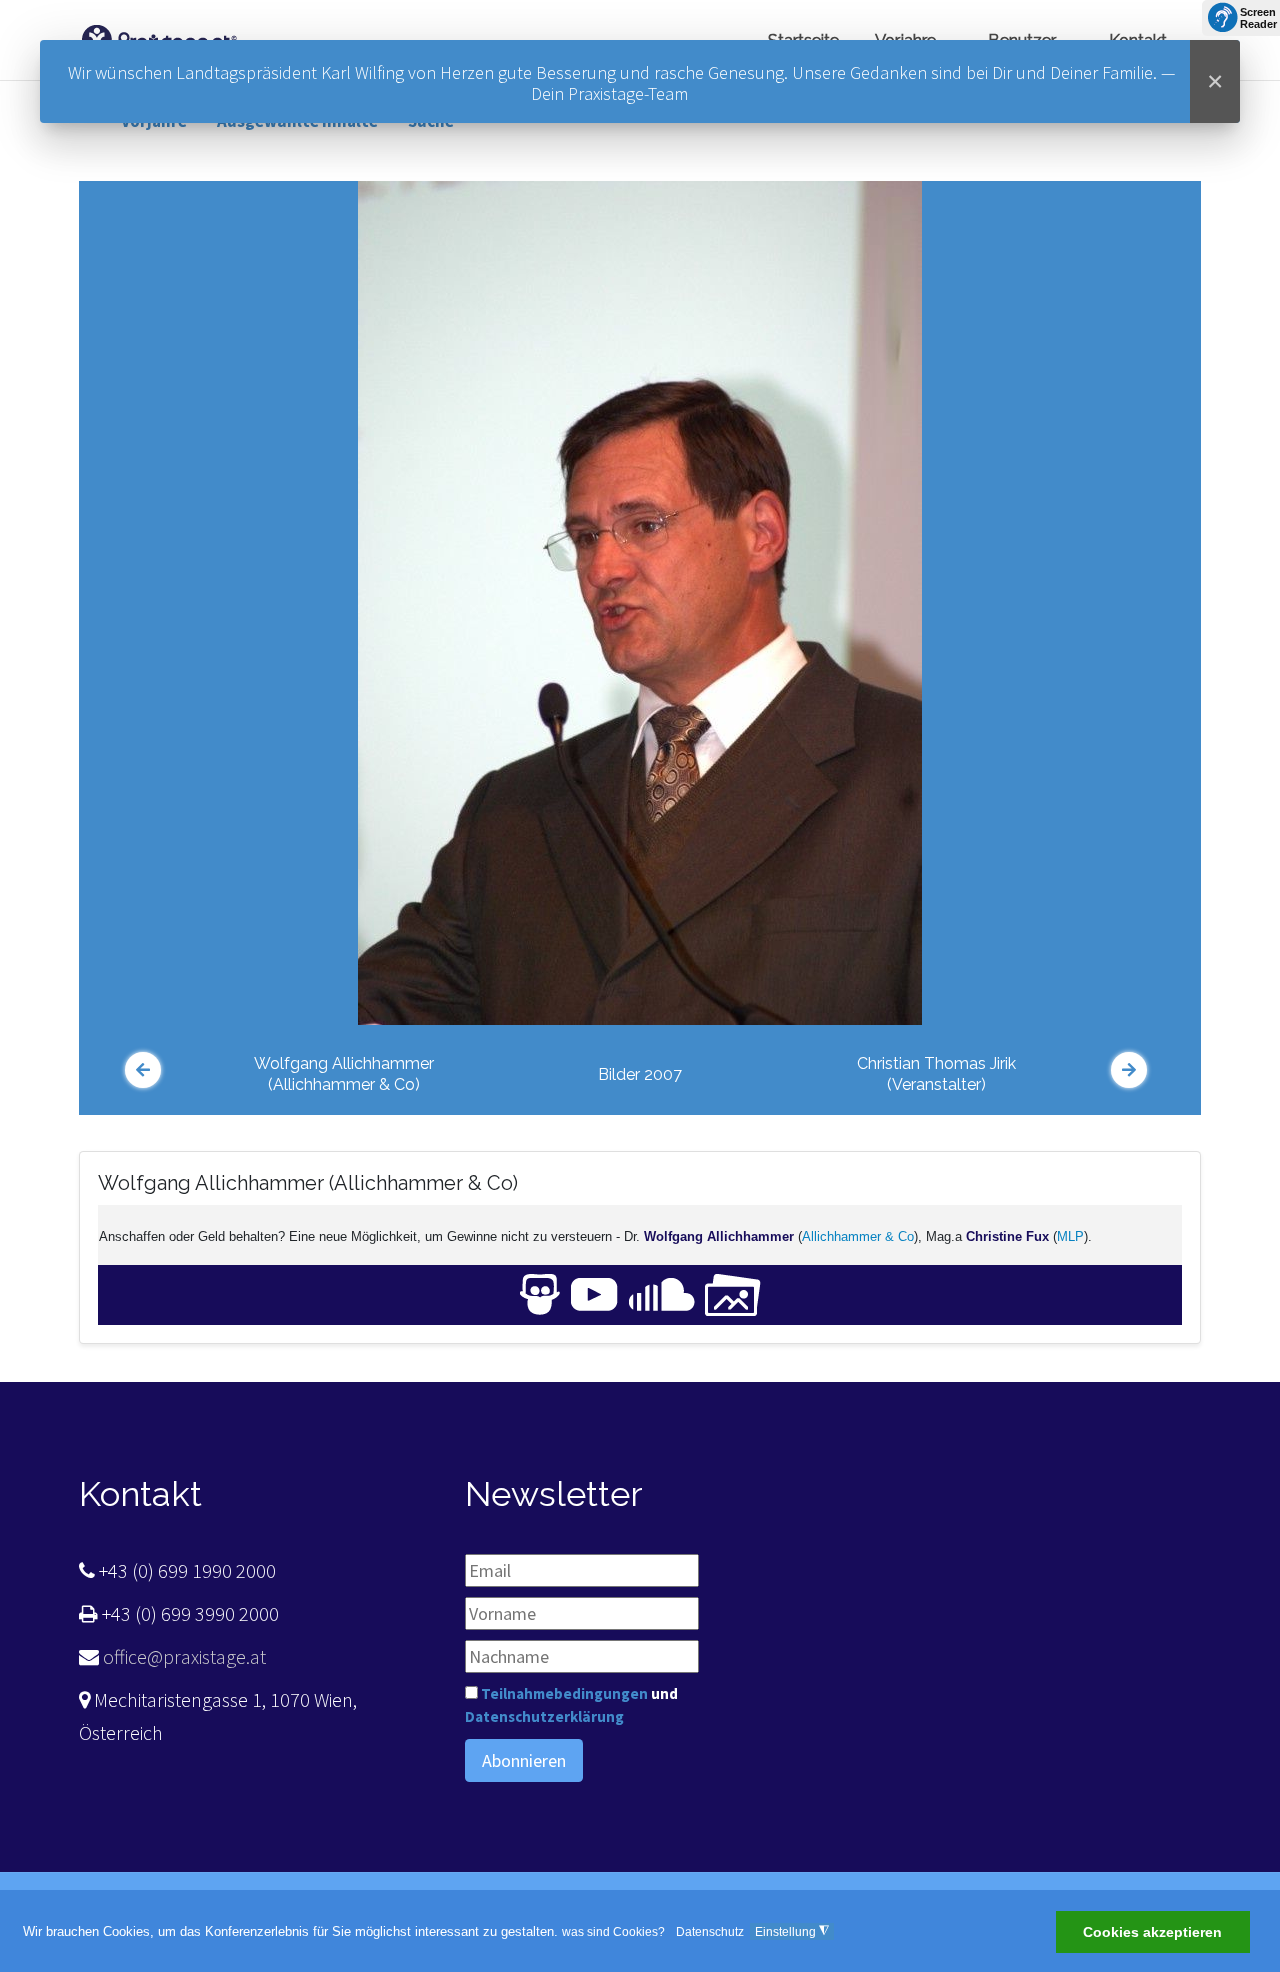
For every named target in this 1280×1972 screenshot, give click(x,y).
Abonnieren (524, 1760)
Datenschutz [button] (710, 1932)
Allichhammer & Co (858, 1236)
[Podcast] (662, 1293)
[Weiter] (1129, 1070)
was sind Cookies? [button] (613, 1932)
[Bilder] (733, 1293)
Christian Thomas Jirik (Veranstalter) (936, 1074)
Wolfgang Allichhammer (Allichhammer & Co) (344, 1074)
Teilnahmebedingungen (564, 1693)
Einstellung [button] (792, 1931)
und (571, 1705)
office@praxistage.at (182, 1656)
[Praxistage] (159, 37)
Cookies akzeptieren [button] (1152, 1933)
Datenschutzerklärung (544, 1716)
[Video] (594, 1293)
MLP (1070, 1236)
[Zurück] (143, 1070)
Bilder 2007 (640, 1074)
